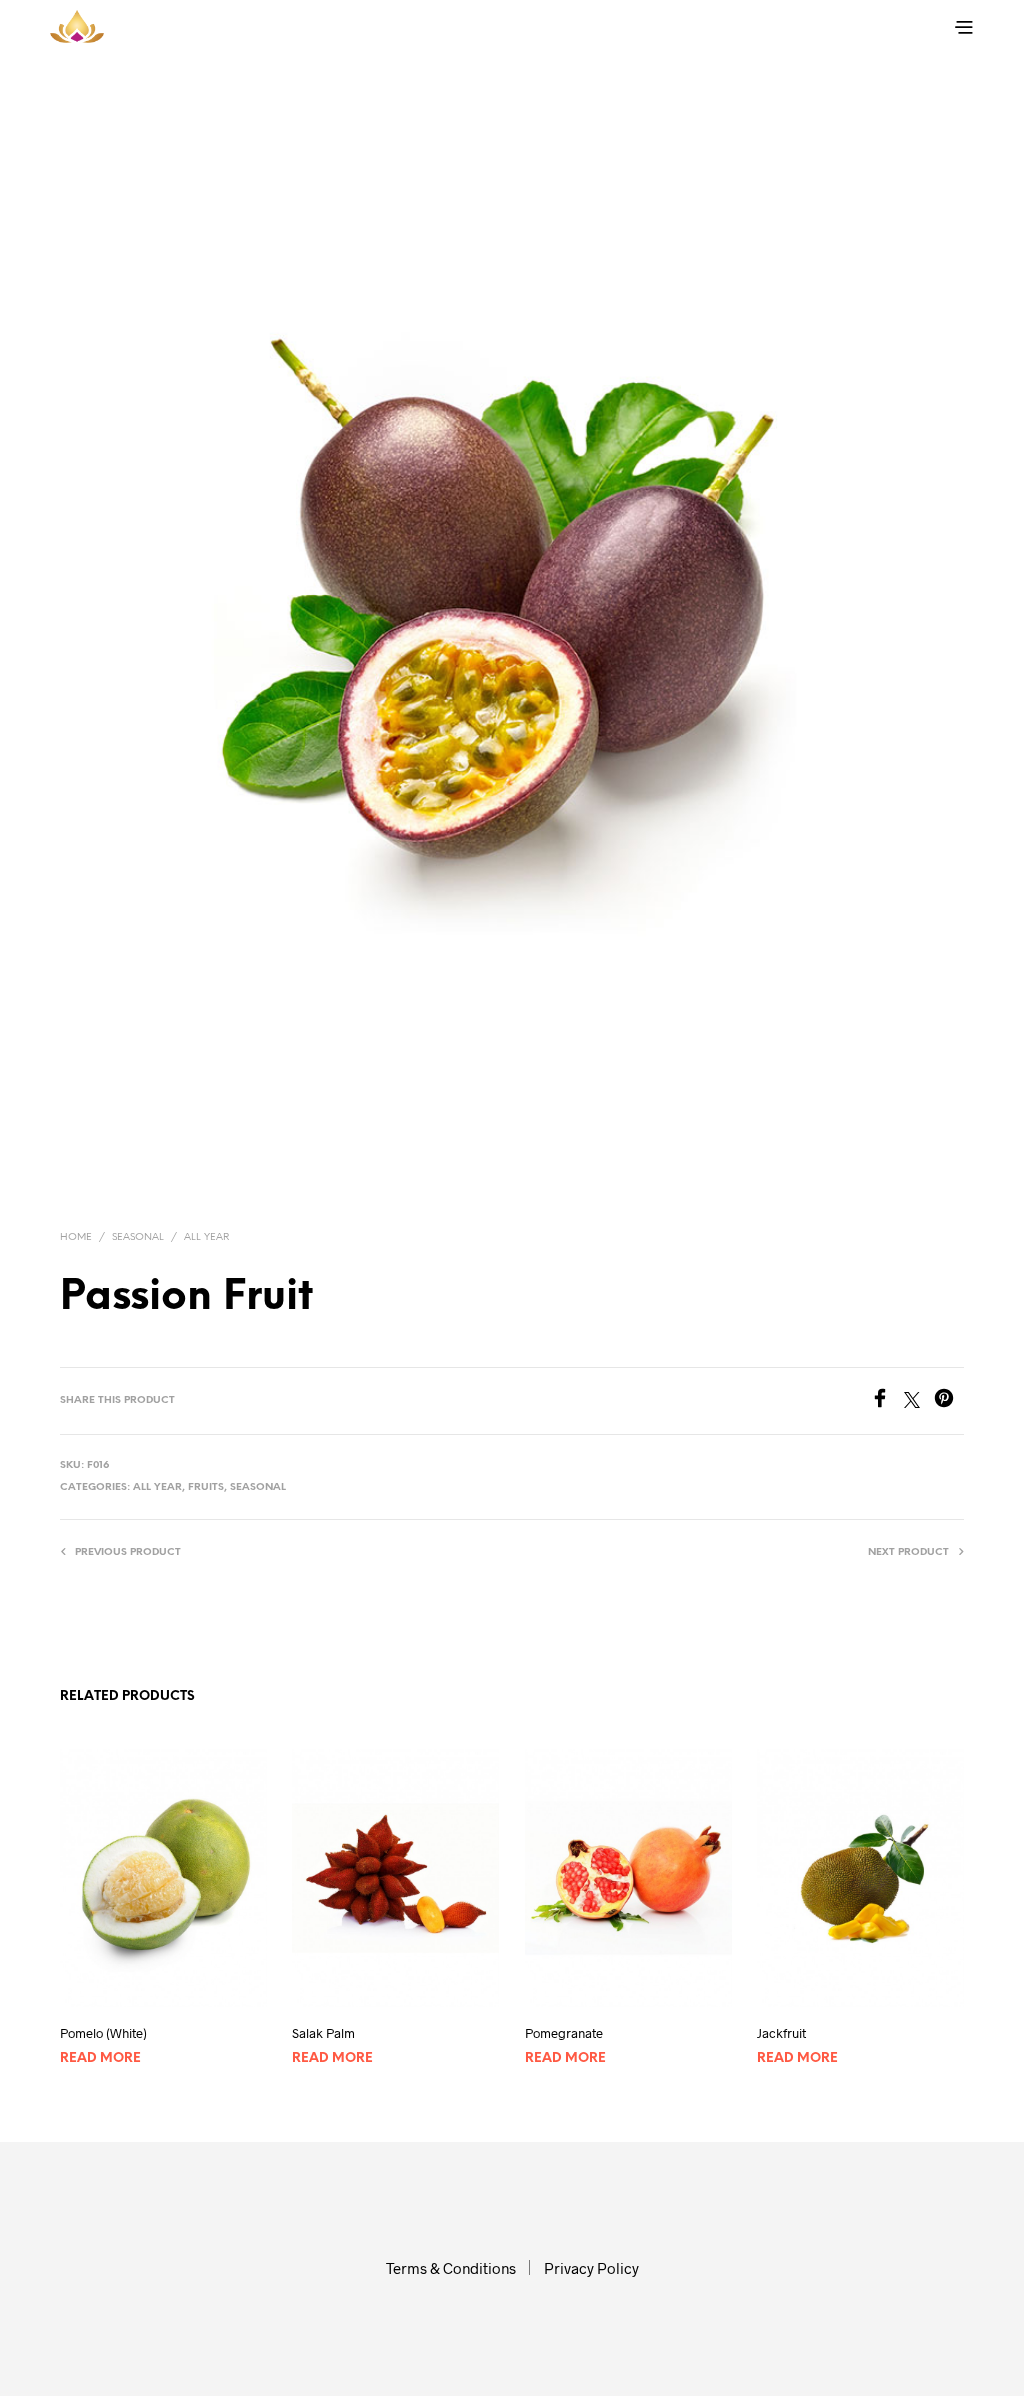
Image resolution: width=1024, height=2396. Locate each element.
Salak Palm (323, 2033)
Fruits (206, 1487)
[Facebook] (887, 1401)
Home (76, 1237)
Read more (100, 2058)
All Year (206, 1237)
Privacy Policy (591, 2268)
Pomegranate (564, 2033)
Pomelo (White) (103, 2033)
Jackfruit (781, 2033)
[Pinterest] (949, 1401)
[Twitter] (919, 1401)
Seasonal (138, 1237)
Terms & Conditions (451, 2268)
